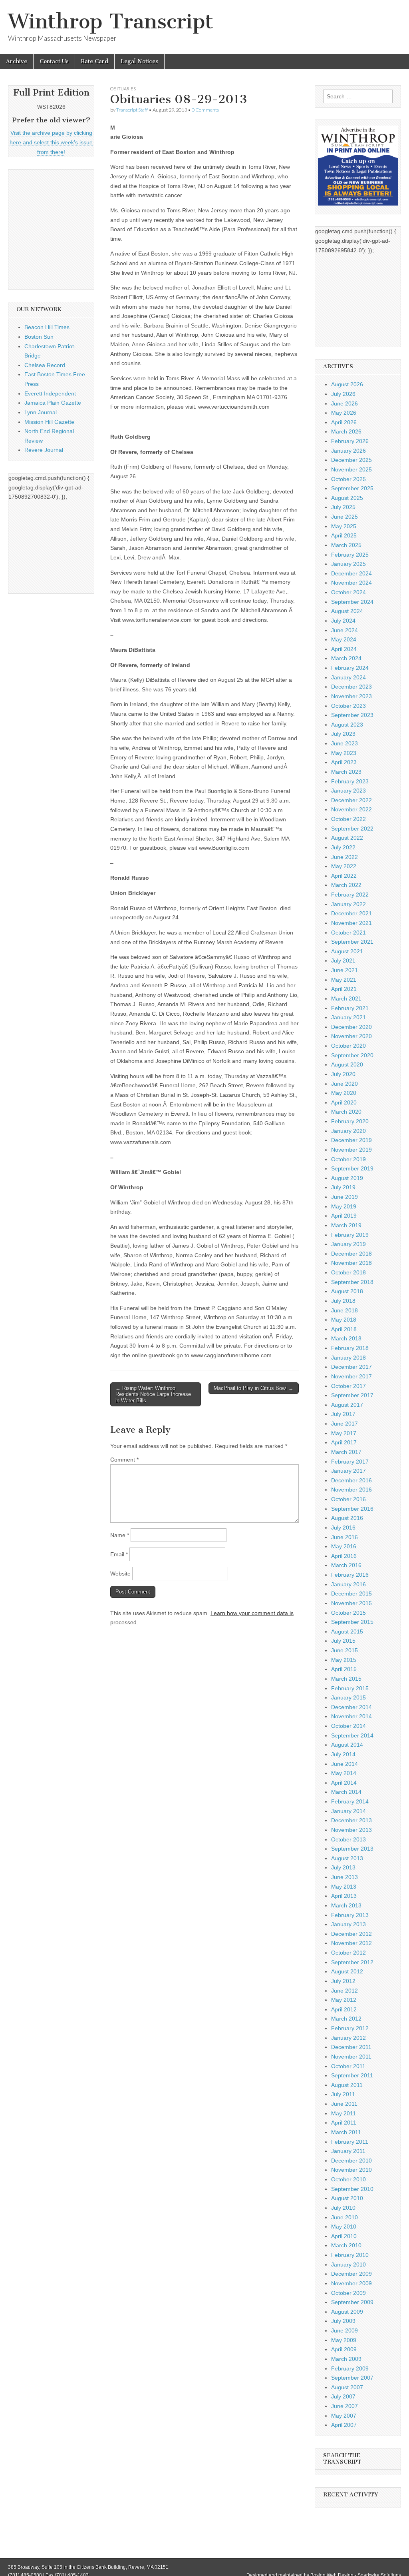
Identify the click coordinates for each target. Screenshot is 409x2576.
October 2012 (348, 1953)
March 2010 (346, 2245)
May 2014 (344, 1773)
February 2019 (350, 1235)
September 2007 (352, 2378)
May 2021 (344, 980)
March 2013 (346, 1905)
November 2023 (351, 696)
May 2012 (344, 2000)
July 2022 (343, 847)
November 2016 (351, 1490)
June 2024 (344, 630)
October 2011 (348, 2066)
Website (120, 1574)
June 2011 (344, 2104)
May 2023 (344, 753)
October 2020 (348, 1046)
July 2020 (343, 1074)
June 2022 (344, 857)
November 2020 (351, 1036)
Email (119, 1554)
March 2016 (346, 1565)
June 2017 (344, 1424)
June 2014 (344, 1764)
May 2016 (344, 1546)
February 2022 (350, 895)
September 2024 (352, 602)
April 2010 (344, 2236)
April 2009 (344, 2349)
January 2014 (348, 1811)
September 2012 (352, 1962)
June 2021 (344, 970)
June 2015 (344, 1650)
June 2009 (344, 2330)
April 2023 (344, 762)
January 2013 (348, 1924)
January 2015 (348, 1697)
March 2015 (346, 1679)
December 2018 (351, 1254)
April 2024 (344, 649)
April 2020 (344, 1102)
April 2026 (344, 422)
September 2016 (352, 1509)
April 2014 (344, 1783)
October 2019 (348, 1159)
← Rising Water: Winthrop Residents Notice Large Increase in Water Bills (153, 1394)
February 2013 (350, 1915)
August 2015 (347, 1631)
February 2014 (350, 1801)
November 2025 (351, 469)
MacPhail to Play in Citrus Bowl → (254, 1388)
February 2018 (350, 1348)
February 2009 (350, 2368)
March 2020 (346, 1112)
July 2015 (343, 1641)
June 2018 (344, 1310)
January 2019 (348, 1244)
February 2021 (350, 1008)
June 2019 (344, 1197)
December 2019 (351, 1140)
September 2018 (352, 1282)
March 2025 (346, 545)
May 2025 (344, 526)
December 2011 (351, 2047)
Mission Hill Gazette (49, 422)
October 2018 (348, 1272)
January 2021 (348, 1017)
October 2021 (348, 933)
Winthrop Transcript (111, 21)
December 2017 (351, 1367)
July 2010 (343, 2208)
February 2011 (350, 2142)
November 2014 (351, 1716)
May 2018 (344, 1320)
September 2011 (352, 2075)
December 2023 (351, 687)
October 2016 (348, 1499)
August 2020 (347, 1064)
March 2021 (346, 998)
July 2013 (343, 1867)
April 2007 (344, 2425)
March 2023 (346, 772)
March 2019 (346, 1225)
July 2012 (343, 1981)
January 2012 (348, 2038)
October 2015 (348, 1613)
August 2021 (347, 951)
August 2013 (347, 1858)
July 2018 (343, 1301)
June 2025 (344, 517)
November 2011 (351, 2057)
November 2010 (351, 2170)
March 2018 (346, 1338)
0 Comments (205, 110)
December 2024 (351, 573)
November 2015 (351, 1603)
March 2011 (346, 2132)
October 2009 (348, 2293)
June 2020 (344, 1084)
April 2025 (344, 535)
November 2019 (351, 1150)
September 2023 (352, 715)
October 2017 (348, 1386)
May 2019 (344, 1206)
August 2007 (347, 2387)
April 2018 (344, 1329)
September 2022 (352, 829)
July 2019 (343, 1187)
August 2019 (347, 1178)
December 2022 (351, 800)
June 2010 (344, 2217)
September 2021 (352, 942)
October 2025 (348, 479)
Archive (17, 61)
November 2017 (351, 1376)
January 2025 (348, 564)
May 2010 (344, 2227)
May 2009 (344, 2340)
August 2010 (347, 2198)
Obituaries (123, 89)
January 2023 (348, 791)
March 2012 (346, 2019)
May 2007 (344, 2416)
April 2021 (344, 989)
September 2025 (352, 488)
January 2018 (348, 1358)
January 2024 (348, 677)
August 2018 (347, 1291)
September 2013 (352, 1849)
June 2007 (344, 2406)
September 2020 (352, 1055)
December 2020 (351, 1027)
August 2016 (347, 1518)
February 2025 (350, 555)
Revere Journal (44, 450)
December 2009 (351, 2274)
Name (120, 1535)
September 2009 (352, 2302)
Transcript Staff (132, 110)
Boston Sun (39, 337)
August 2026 (347, 384)
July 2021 (343, 961)
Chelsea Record (45, 365)
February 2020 (350, 1121)
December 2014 (351, 1707)
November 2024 (351, 583)
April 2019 (344, 1216)
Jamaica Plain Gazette (53, 403)
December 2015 (351, 1594)
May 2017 (344, 1433)
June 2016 (344, 1537)
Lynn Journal (41, 412)
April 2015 (344, 1669)
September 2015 (352, 1622)
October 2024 (348, 592)
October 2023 (348, 706)
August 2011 (347, 2085)
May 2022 (344, 866)
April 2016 (344, 1556)
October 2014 (348, 1726)
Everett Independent (50, 393)
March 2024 (346, 658)
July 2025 (343, 507)
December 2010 (351, 2161)
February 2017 (350, 1462)
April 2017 (344, 1442)
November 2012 (351, 1943)
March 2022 (346, 885)
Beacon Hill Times (47, 327)
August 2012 (347, 1971)
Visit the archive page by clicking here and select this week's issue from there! (51, 142)
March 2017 (346, 1452)
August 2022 (347, 838)
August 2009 (347, 2312)
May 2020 (344, 1093)
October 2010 (348, 2179)
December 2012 (351, 1934)
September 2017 (352, 1395)
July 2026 (343, 394)
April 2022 (344, 876)
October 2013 (348, 1839)
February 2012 (350, 2028)
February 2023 (350, 781)
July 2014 (343, 1754)
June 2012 (344, 1991)
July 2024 (343, 621)
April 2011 (344, 2123)
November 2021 (351, 923)
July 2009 (343, 2321)
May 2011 (343, 2113)
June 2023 (344, 743)
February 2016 (350, 1575)
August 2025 (347, 498)
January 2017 (348, 1471)
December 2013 (351, 1820)
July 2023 (343, 734)
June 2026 (344, 403)
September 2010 (352, 2189)
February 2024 (350, 668)
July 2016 (343, 1528)
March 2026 (346, 431)
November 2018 (351, 1263)
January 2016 (348, 1584)
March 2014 (346, 1792)
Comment (124, 1460)
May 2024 (344, 639)
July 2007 (343, 2396)
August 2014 (347, 1745)
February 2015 (350, 1688)
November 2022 (351, 809)
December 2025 (351, 460)
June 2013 (344, 1877)
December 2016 (351, 1480)
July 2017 (343, 1414)
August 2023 (347, 725)
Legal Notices (139, 61)
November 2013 (351, 1830)
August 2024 (347, 611)
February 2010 (350, 2255)
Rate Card (95, 61)
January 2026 (348, 451)
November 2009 (351, 2283)
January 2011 (348, 2151)
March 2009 (346, 2359)
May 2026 (344, 413)
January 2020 (348, 1131)
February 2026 (350, 441)
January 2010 (348, 2264)
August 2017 (347, 1405)
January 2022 (348, 904)
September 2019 (352, 1168)
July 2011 (343, 2094)
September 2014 (352, 1735)
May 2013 (344, 1887)
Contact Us (54, 61)
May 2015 (344, 1660)
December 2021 (351, 913)
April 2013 (344, 1896)
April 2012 (344, 2009)
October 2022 (348, 819)
